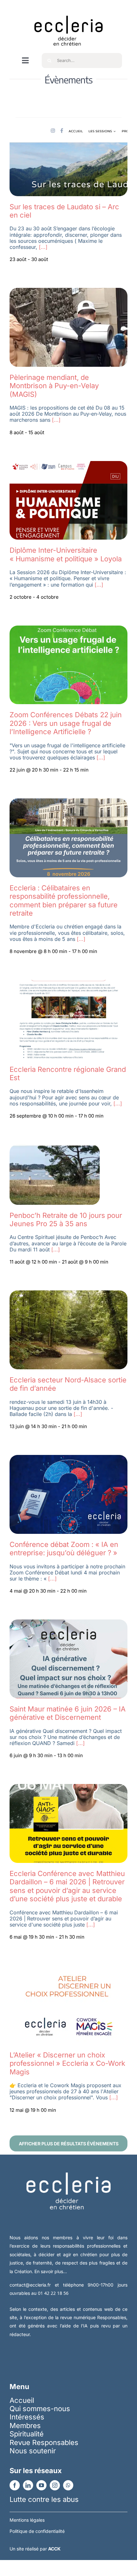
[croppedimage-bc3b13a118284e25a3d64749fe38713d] (68, 291)
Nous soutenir (33, 2451)
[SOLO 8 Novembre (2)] (68, 802)
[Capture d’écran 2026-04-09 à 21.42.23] (68, 1969)
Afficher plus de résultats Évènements (69, 2144)
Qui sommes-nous (40, 2409)
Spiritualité (27, 2434)
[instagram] (55, 2485)
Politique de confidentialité (37, 2531)
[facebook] (15, 2485)
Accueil (22, 2400)
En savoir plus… (51, 2271)
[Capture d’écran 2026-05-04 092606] (68, 1294)
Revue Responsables (44, 2442)
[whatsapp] (68, 2485)
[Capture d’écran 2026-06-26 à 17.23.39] (68, 121)
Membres (25, 2426)
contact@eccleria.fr (32, 2285)
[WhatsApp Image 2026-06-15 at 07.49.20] (68, 629)
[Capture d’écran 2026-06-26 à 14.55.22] (68, 465)
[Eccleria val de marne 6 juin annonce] (68, 1623)
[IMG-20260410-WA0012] (68, 1788)
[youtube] (41, 2485)
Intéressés (27, 2417)
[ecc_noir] (68, 10)
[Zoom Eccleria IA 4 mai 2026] (68, 1458)
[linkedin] (28, 2485)
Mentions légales (27, 2520)
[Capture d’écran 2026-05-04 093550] (55, 1148)
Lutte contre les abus (44, 2499)
